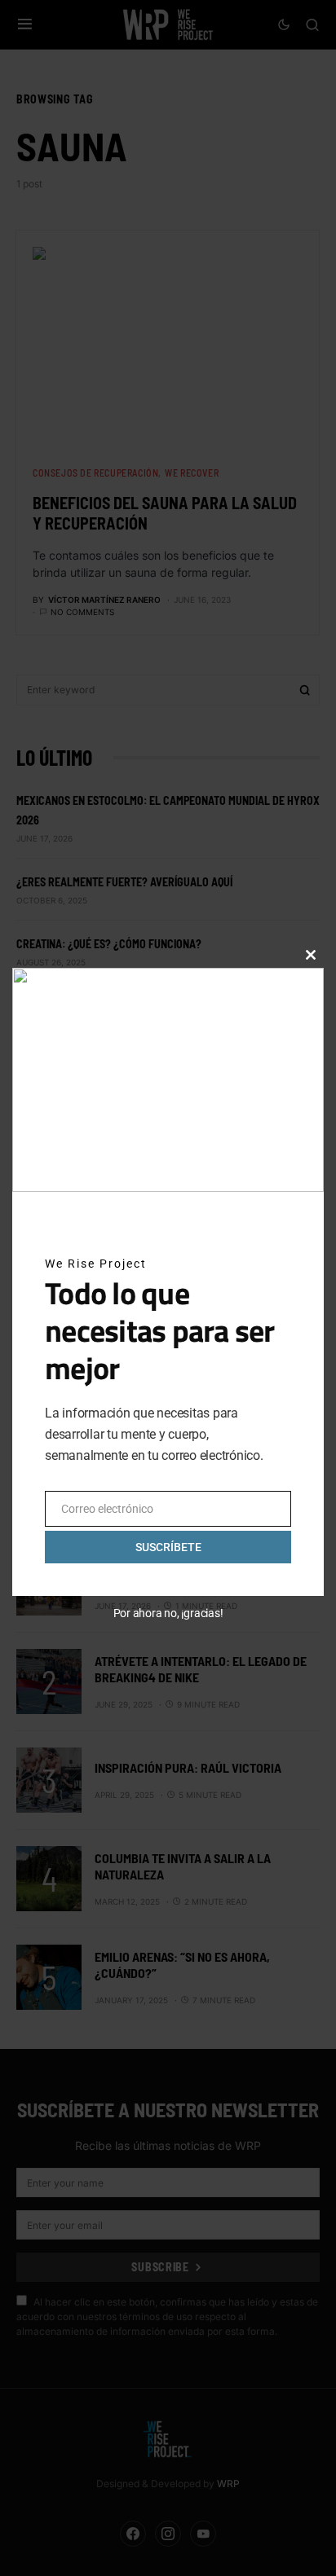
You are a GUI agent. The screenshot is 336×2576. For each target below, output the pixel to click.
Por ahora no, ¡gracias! (168, 1613)
